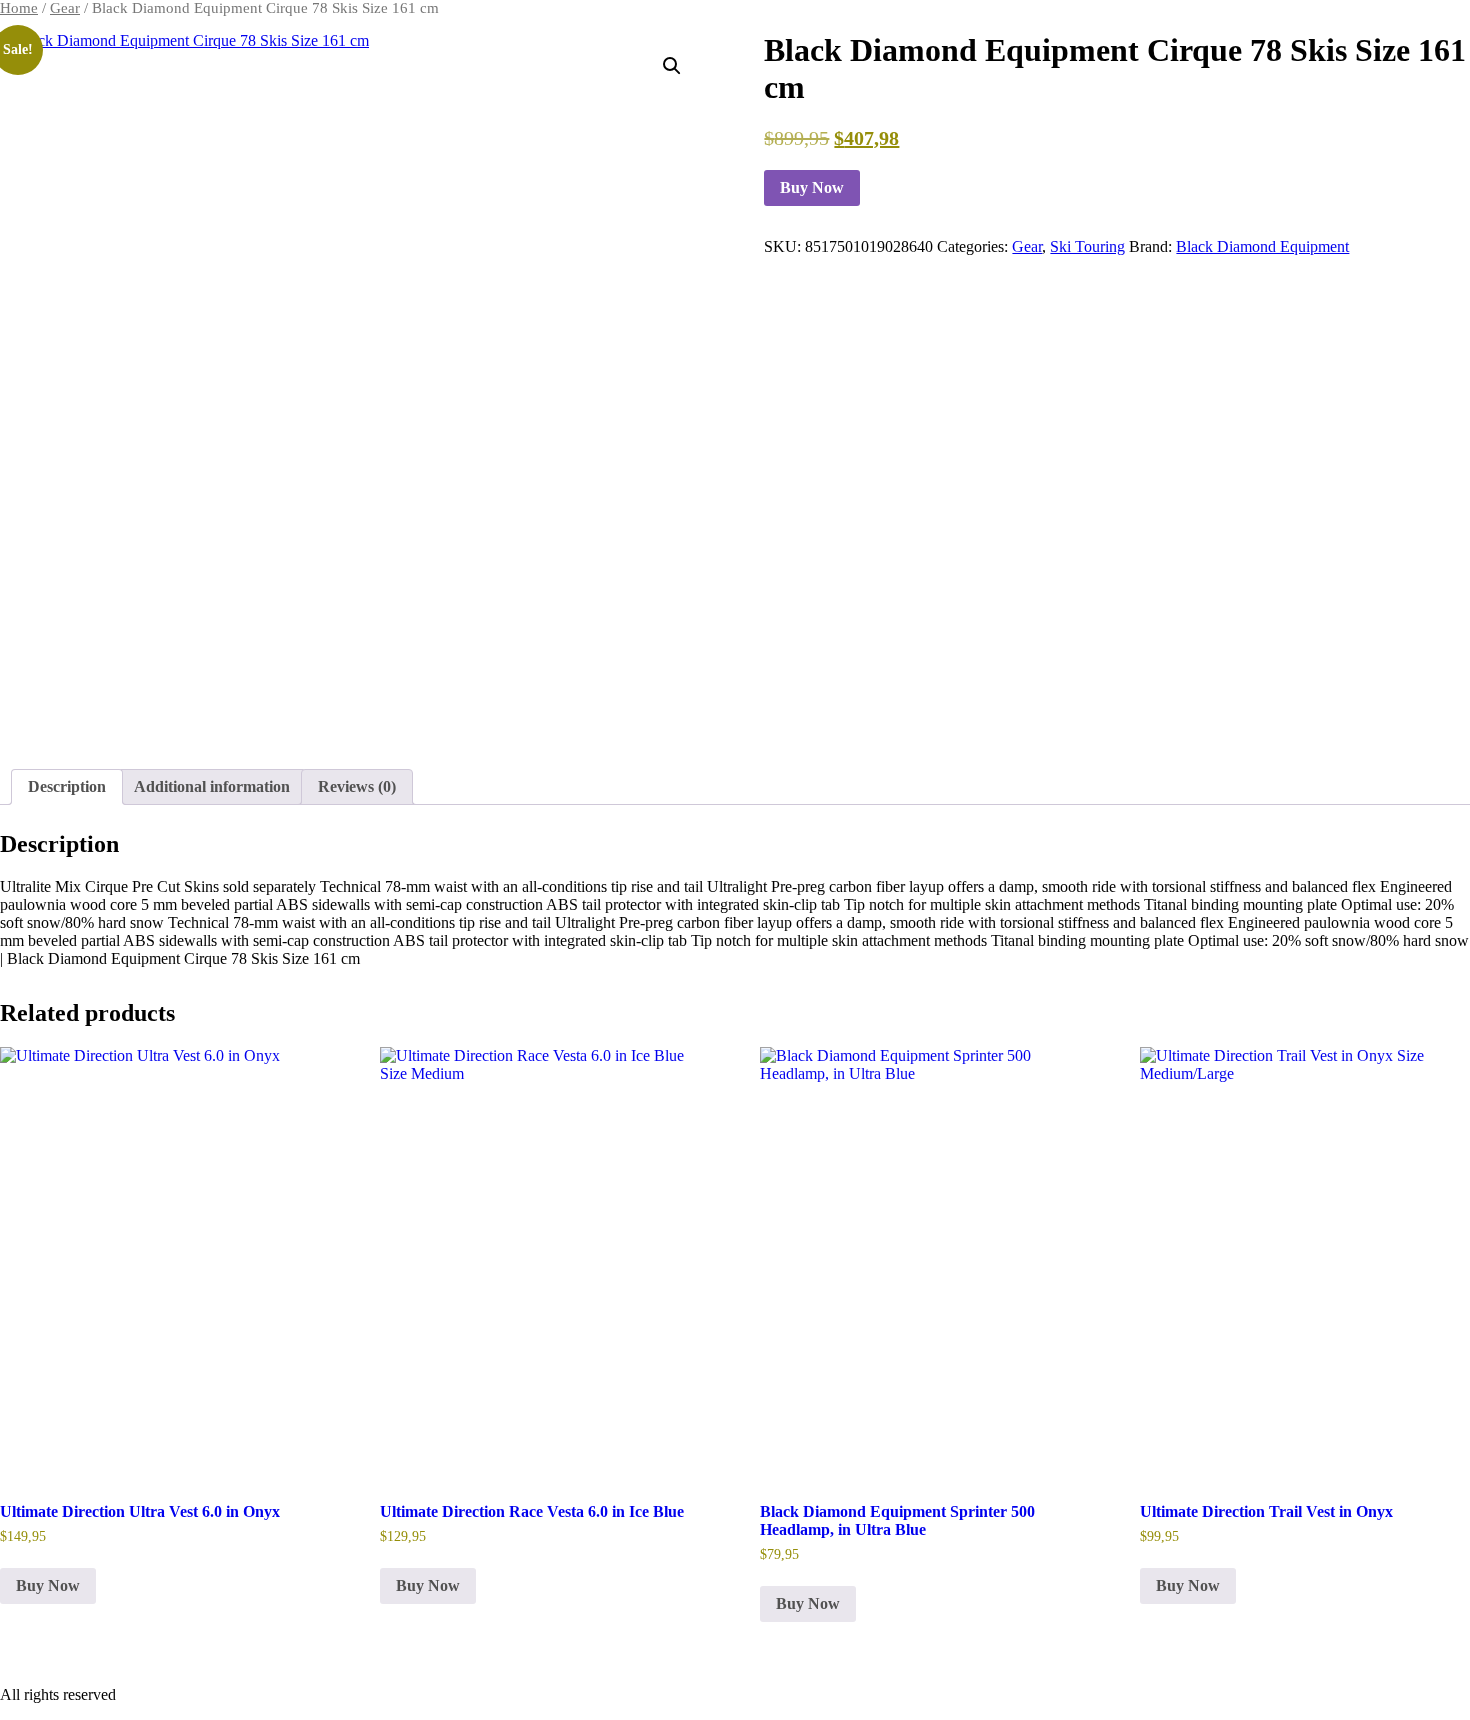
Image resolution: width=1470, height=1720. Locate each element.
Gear (65, 8)
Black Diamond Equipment (1262, 246)
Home (19, 8)
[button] (672, 66)
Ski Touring (1087, 246)
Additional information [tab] (212, 786)
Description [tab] (67, 786)
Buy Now (812, 187)
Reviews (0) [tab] (357, 786)
